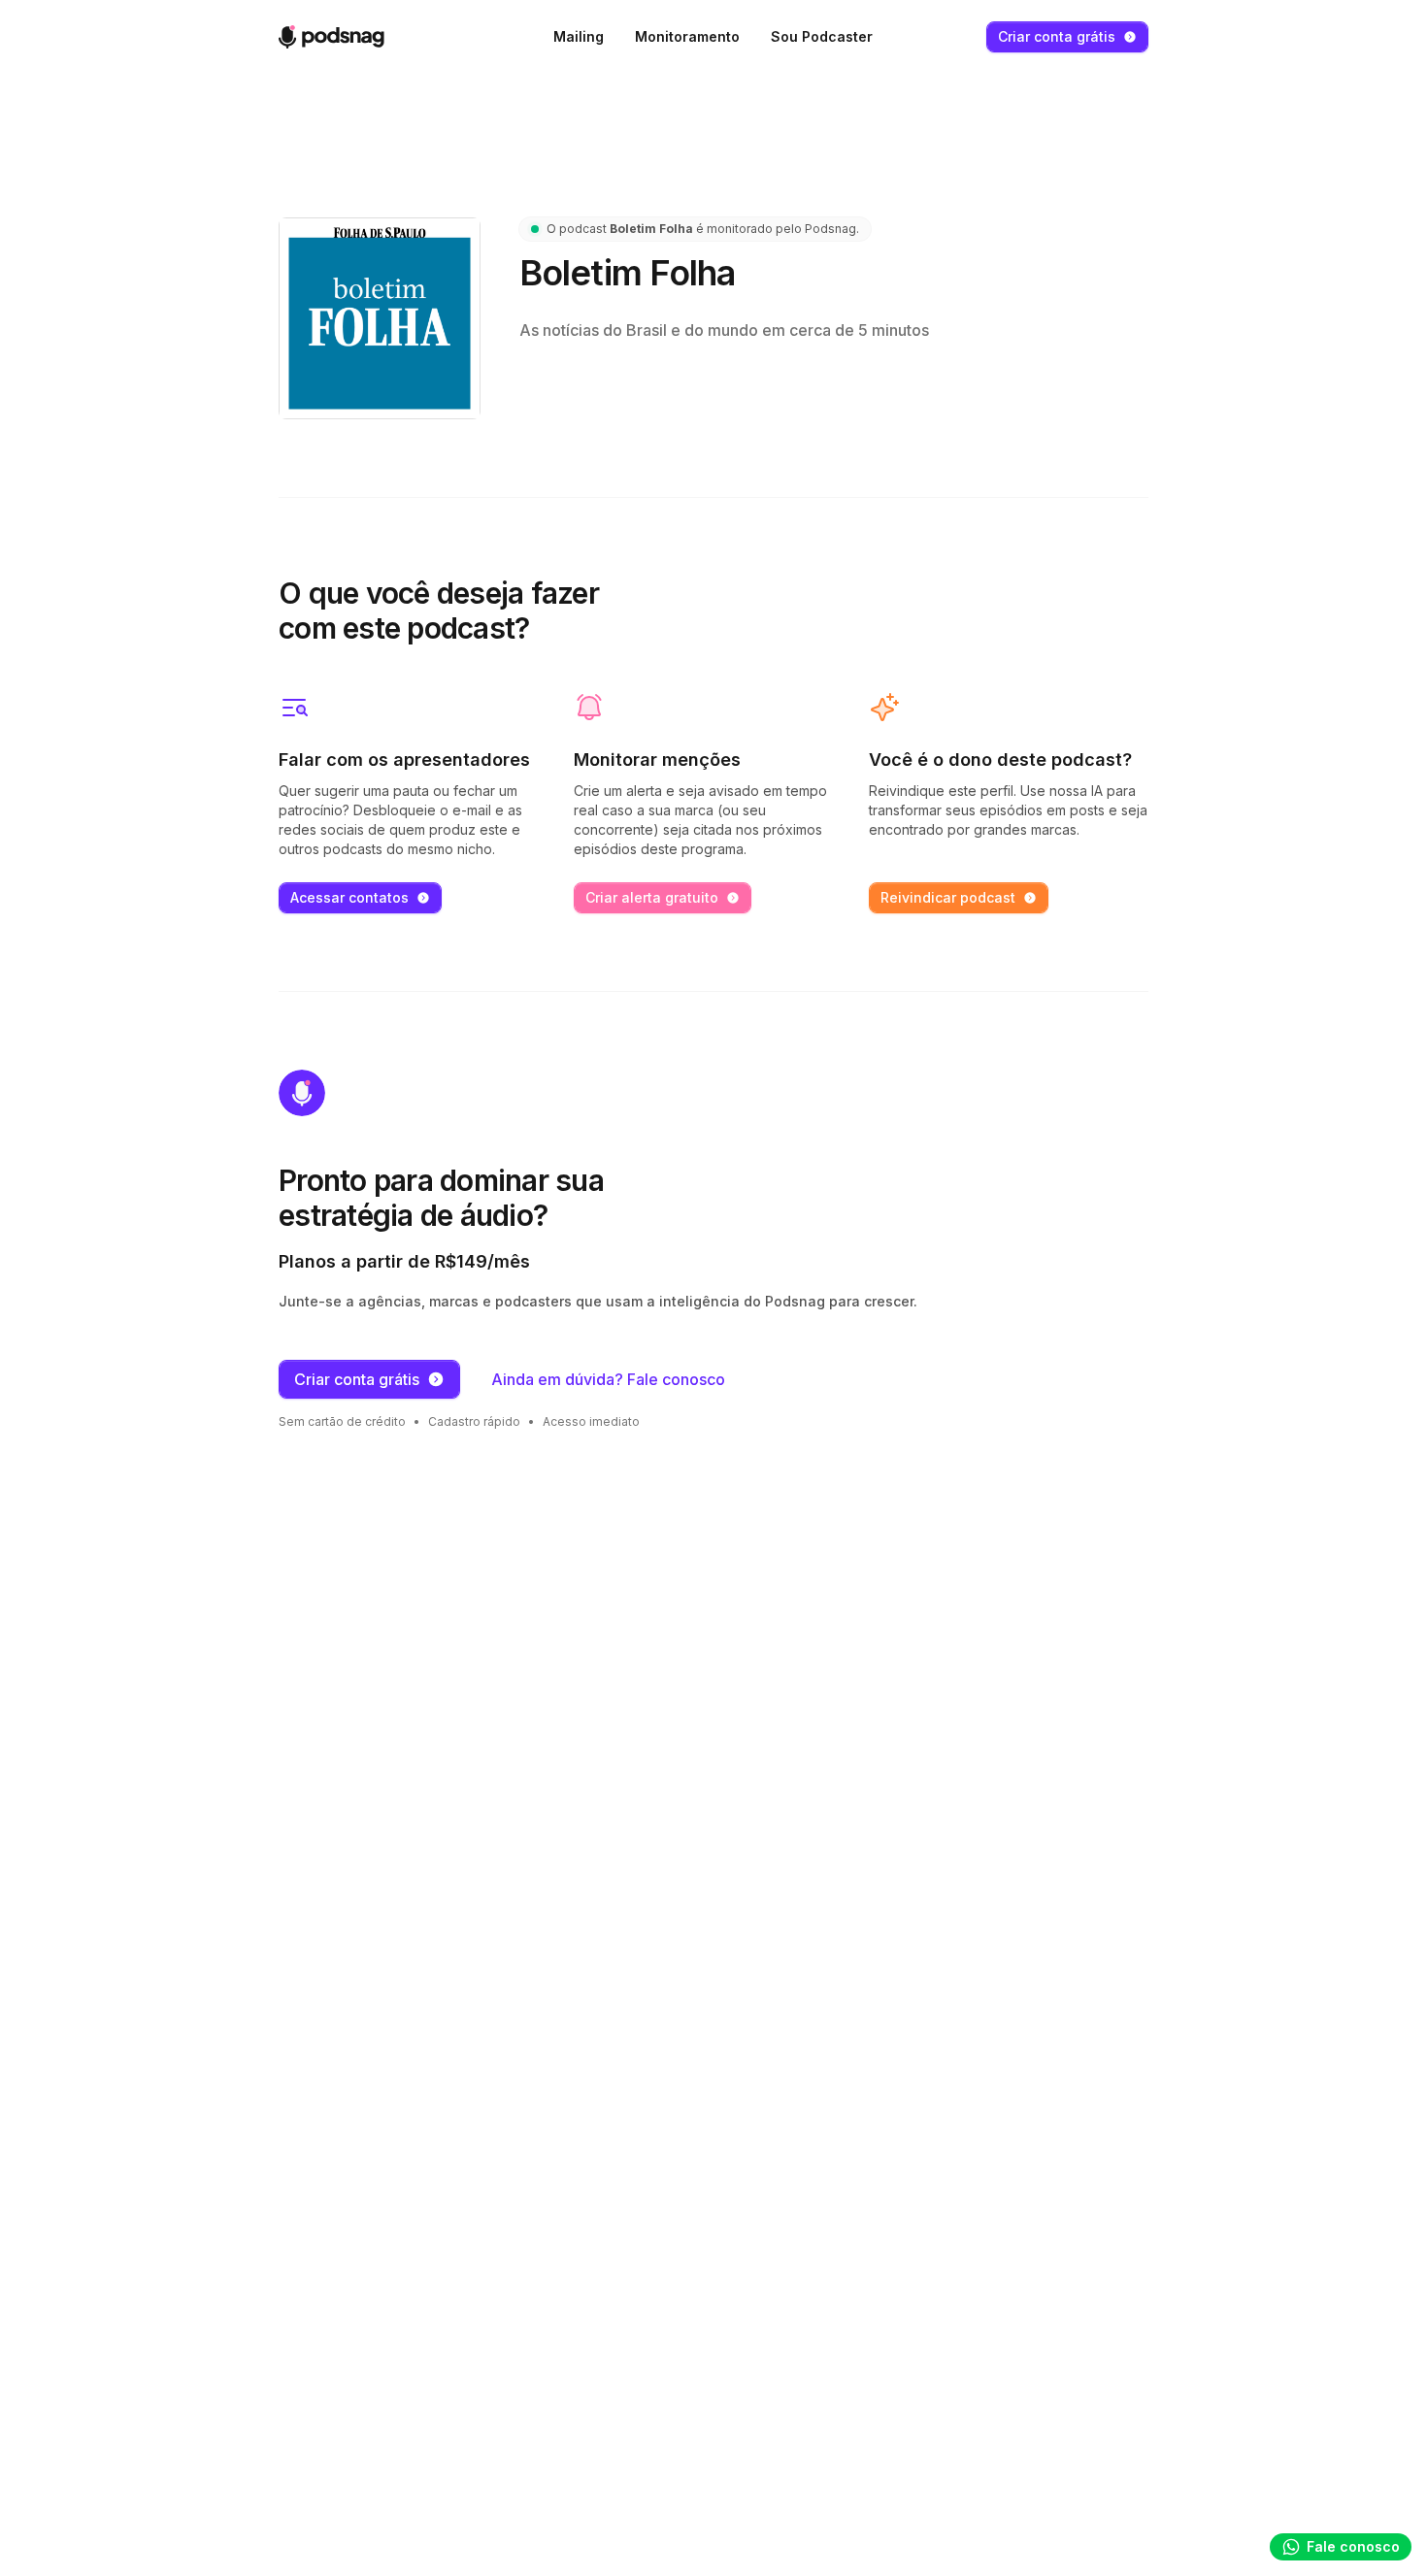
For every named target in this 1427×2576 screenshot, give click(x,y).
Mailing (579, 36)
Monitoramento (687, 36)
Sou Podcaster (822, 36)
